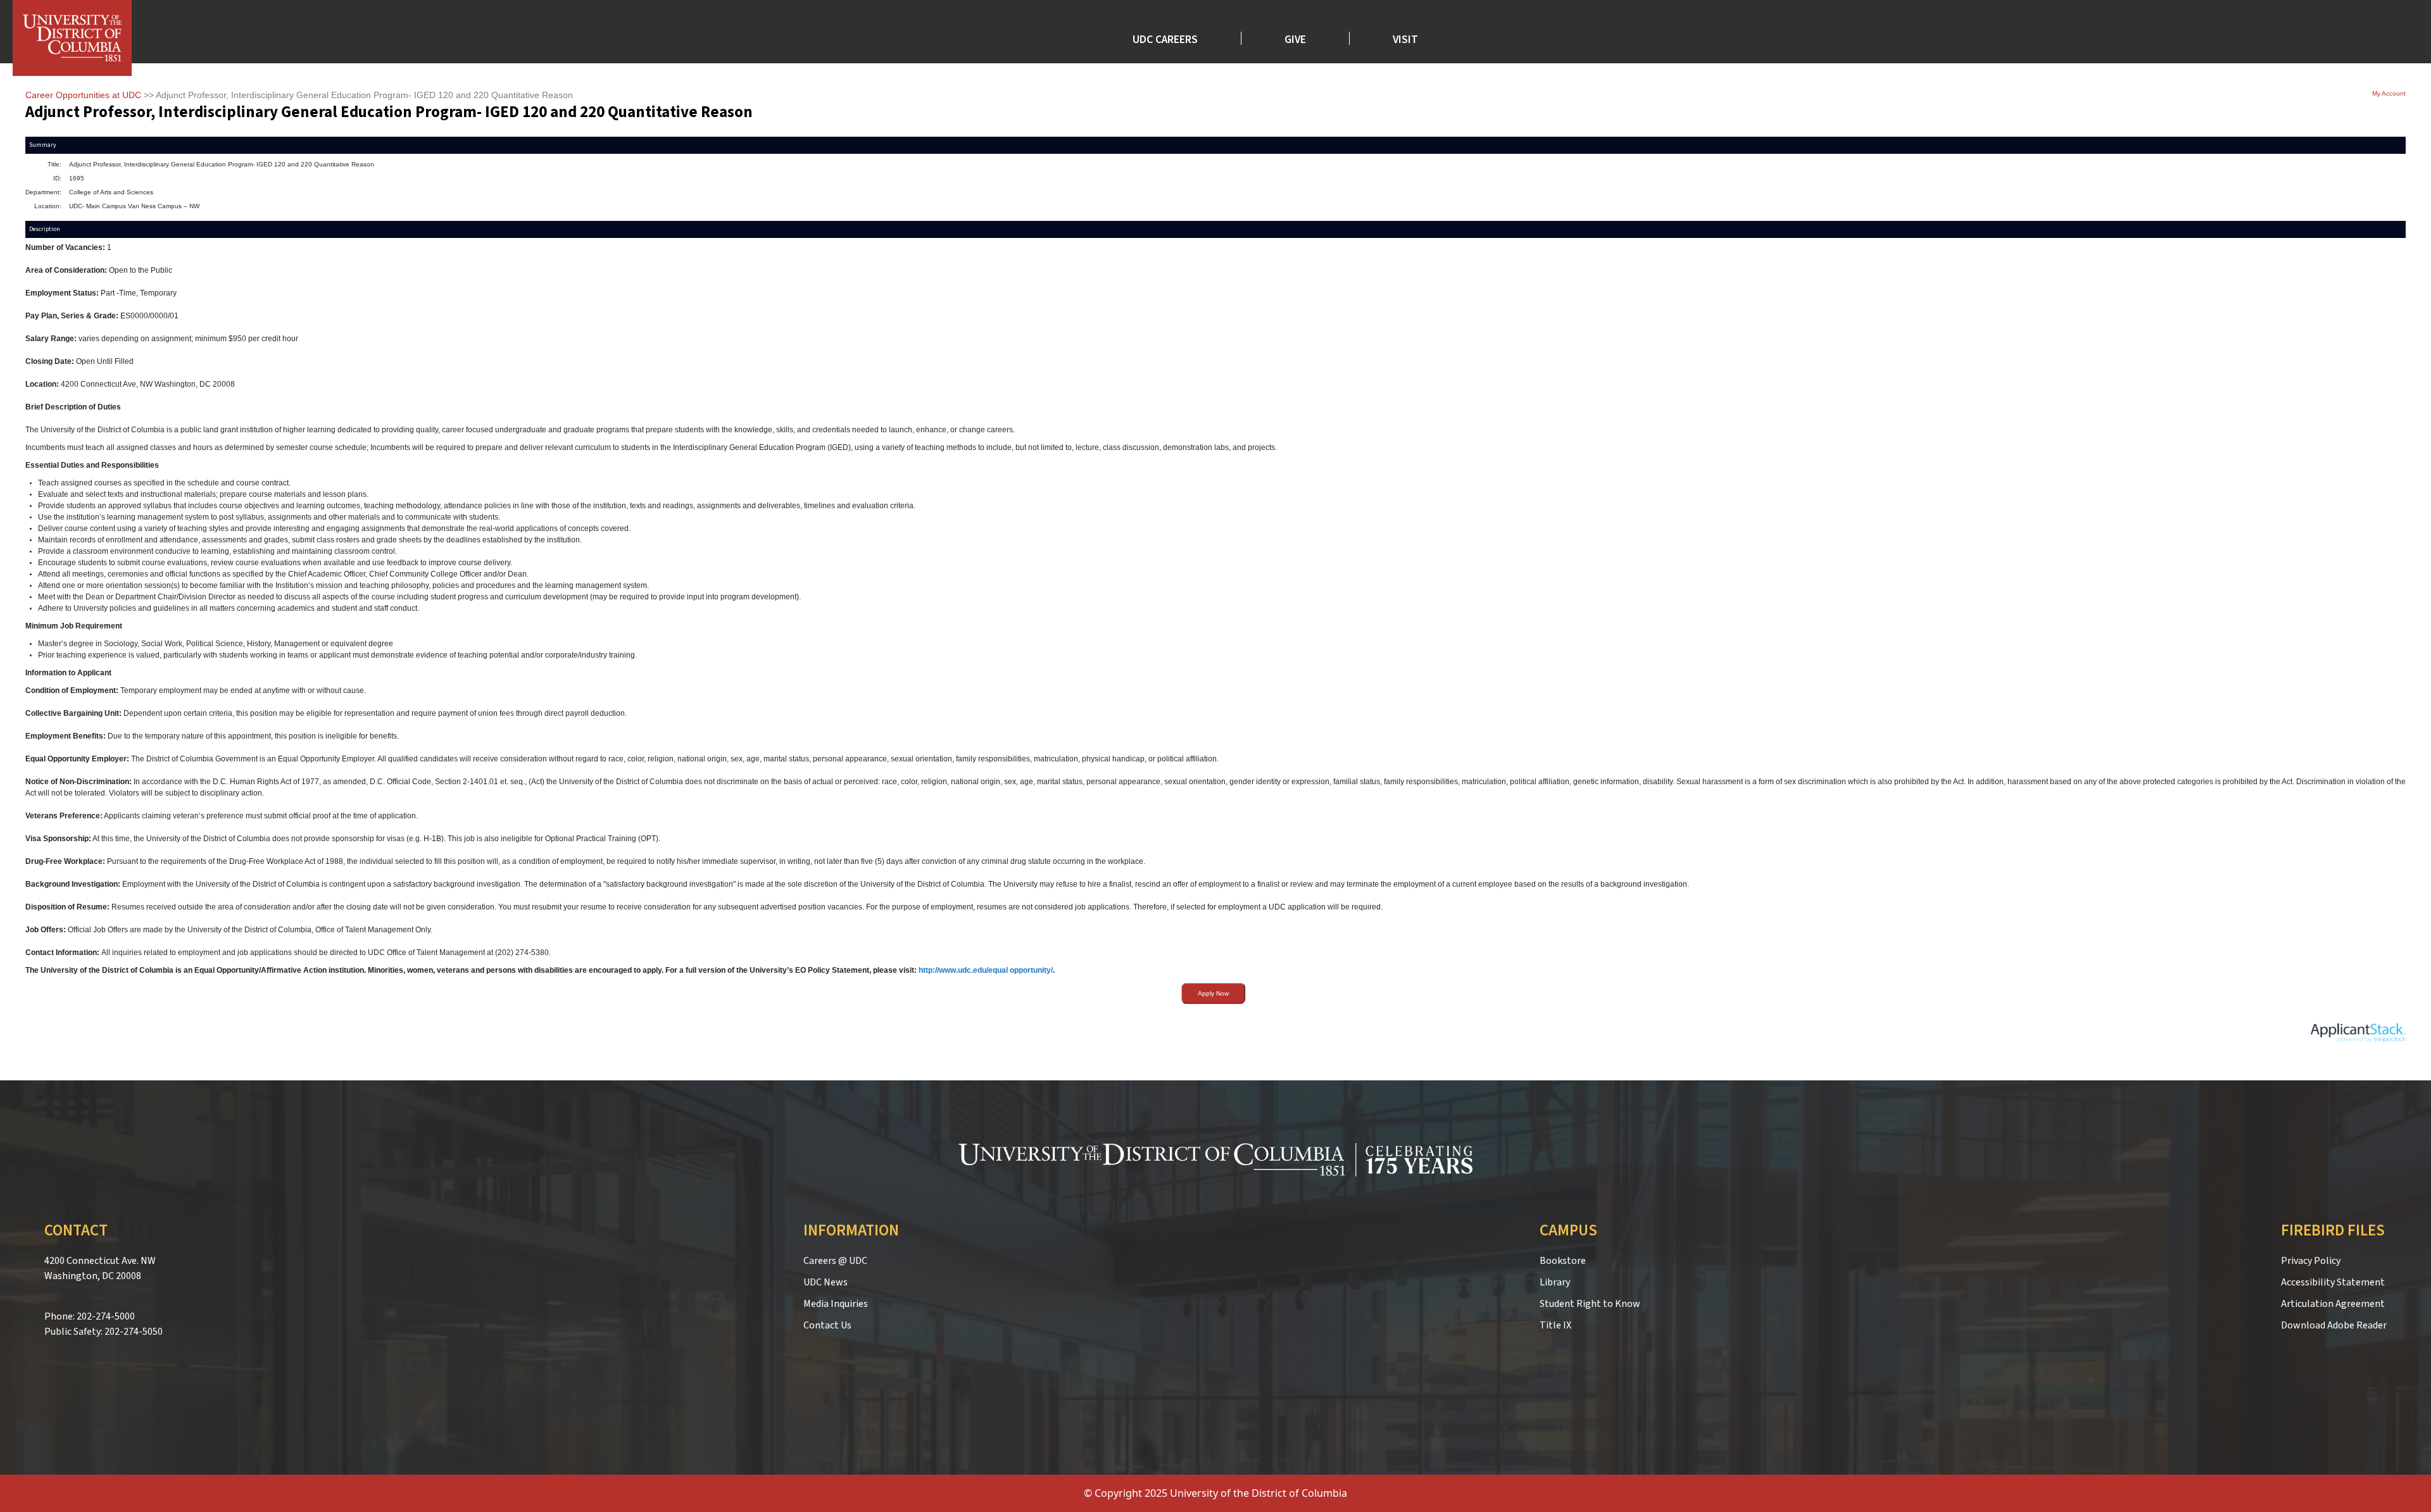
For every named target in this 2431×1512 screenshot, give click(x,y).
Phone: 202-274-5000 (90, 1316)
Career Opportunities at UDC (83, 95)
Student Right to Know (1590, 1304)
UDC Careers (1165, 38)
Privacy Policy (2311, 1261)
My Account (2389, 93)
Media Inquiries (836, 1304)
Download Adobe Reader (2334, 1325)
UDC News (826, 1282)
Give (1295, 38)
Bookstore (1563, 1261)
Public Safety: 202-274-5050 (104, 1332)
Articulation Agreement (2333, 1304)
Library (1555, 1282)
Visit (1405, 38)
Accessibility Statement (2333, 1282)
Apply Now (1213, 993)
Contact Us (827, 1325)
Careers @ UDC (835, 1261)
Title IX (1555, 1325)
